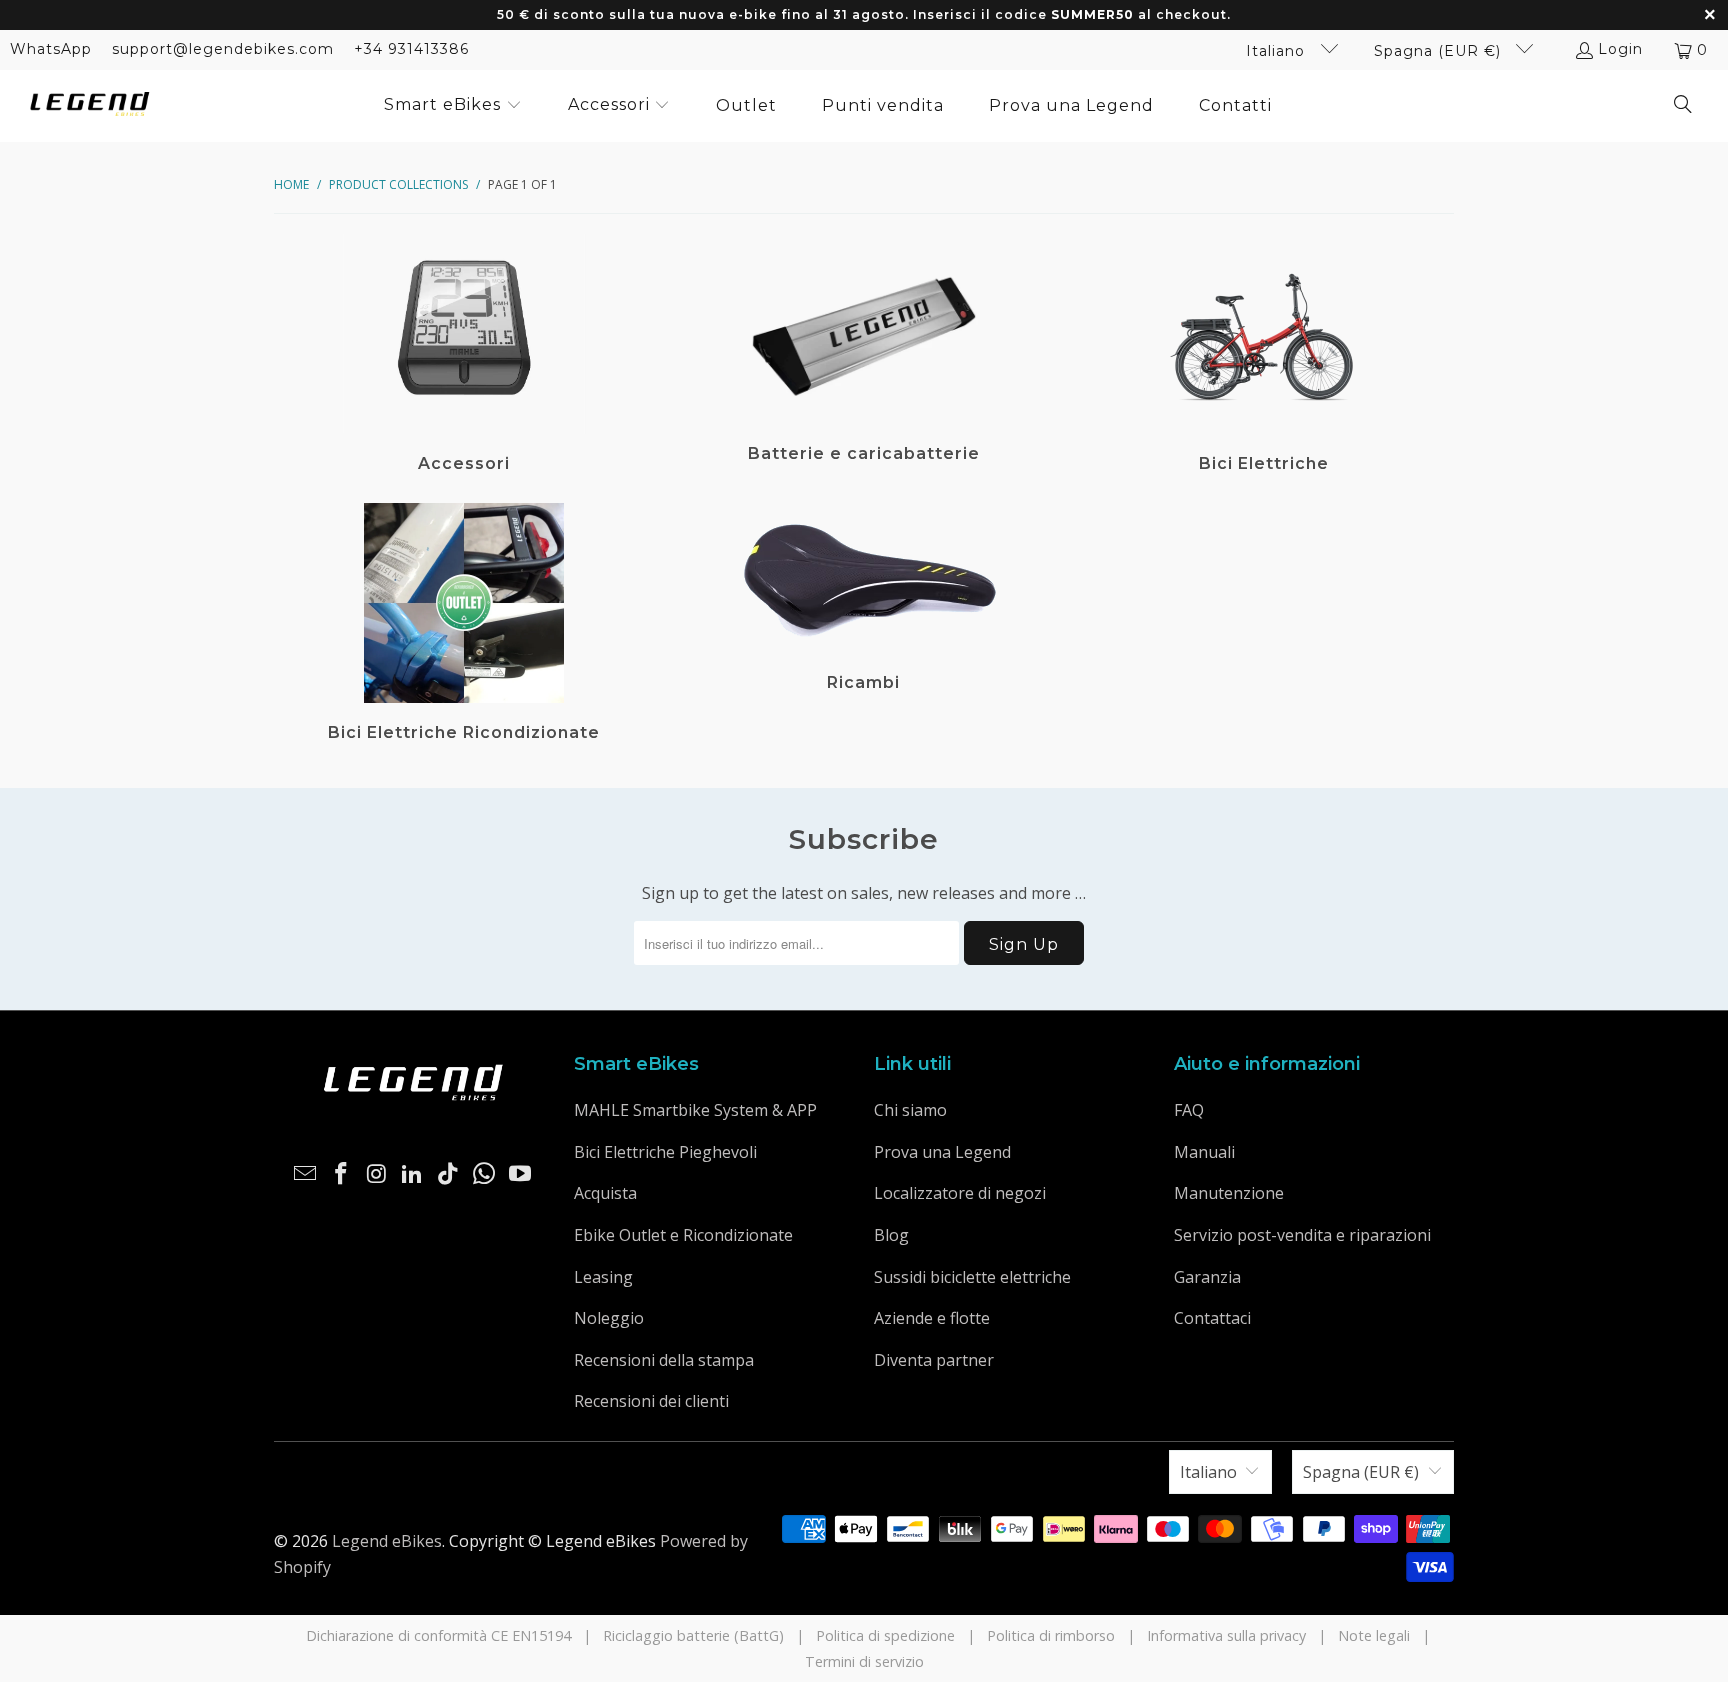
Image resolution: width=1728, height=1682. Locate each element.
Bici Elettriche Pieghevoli (665, 1152)
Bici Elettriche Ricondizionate (464, 625)
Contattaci (1212, 1318)
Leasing (603, 1277)
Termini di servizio (864, 1661)
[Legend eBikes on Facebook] (342, 1174)
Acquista (605, 1193)
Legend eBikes (387, 1541)
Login (1620, 49)
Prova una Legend (942, 1152)
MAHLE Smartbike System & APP (695, 1110)
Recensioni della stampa (664, 1360)
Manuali (1204, 1152)
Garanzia (1207, 1277)
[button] (453, 106)
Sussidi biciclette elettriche (972, 1277)
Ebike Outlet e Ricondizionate (683, 1235)
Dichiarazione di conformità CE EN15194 (438, 1635)
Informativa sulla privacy (1226, 1635)
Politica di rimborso (1051, 1635)
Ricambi (864, 625)
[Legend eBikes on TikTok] (449, 1174)
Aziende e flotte (932, 1318)
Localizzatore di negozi (960, 1193)
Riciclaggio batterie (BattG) (693, 1635)
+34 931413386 (411, 49)
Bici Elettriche (1264, 356)
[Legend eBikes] (90, 105)
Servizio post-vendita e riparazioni (1302, 1235)
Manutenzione (1229, 1193)
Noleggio (609, 1318)
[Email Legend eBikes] (306, 1174)
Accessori (464, 356)
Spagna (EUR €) (1440, 51)
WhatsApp (51, 49)
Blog (891, 1235)
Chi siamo (910, 1110)
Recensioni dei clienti (651, 1401)
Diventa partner (934, 1360)
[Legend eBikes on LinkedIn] (413, 1174)
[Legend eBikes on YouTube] (520, 1174)
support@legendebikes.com (223, 49)
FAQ (1189, 1110)
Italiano (1278, 51)
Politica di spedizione (885, 1635)
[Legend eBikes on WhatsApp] (485, 1174)
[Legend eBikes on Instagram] (377, 1174)
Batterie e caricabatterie (864, 356)
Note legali (1374, 1635)
